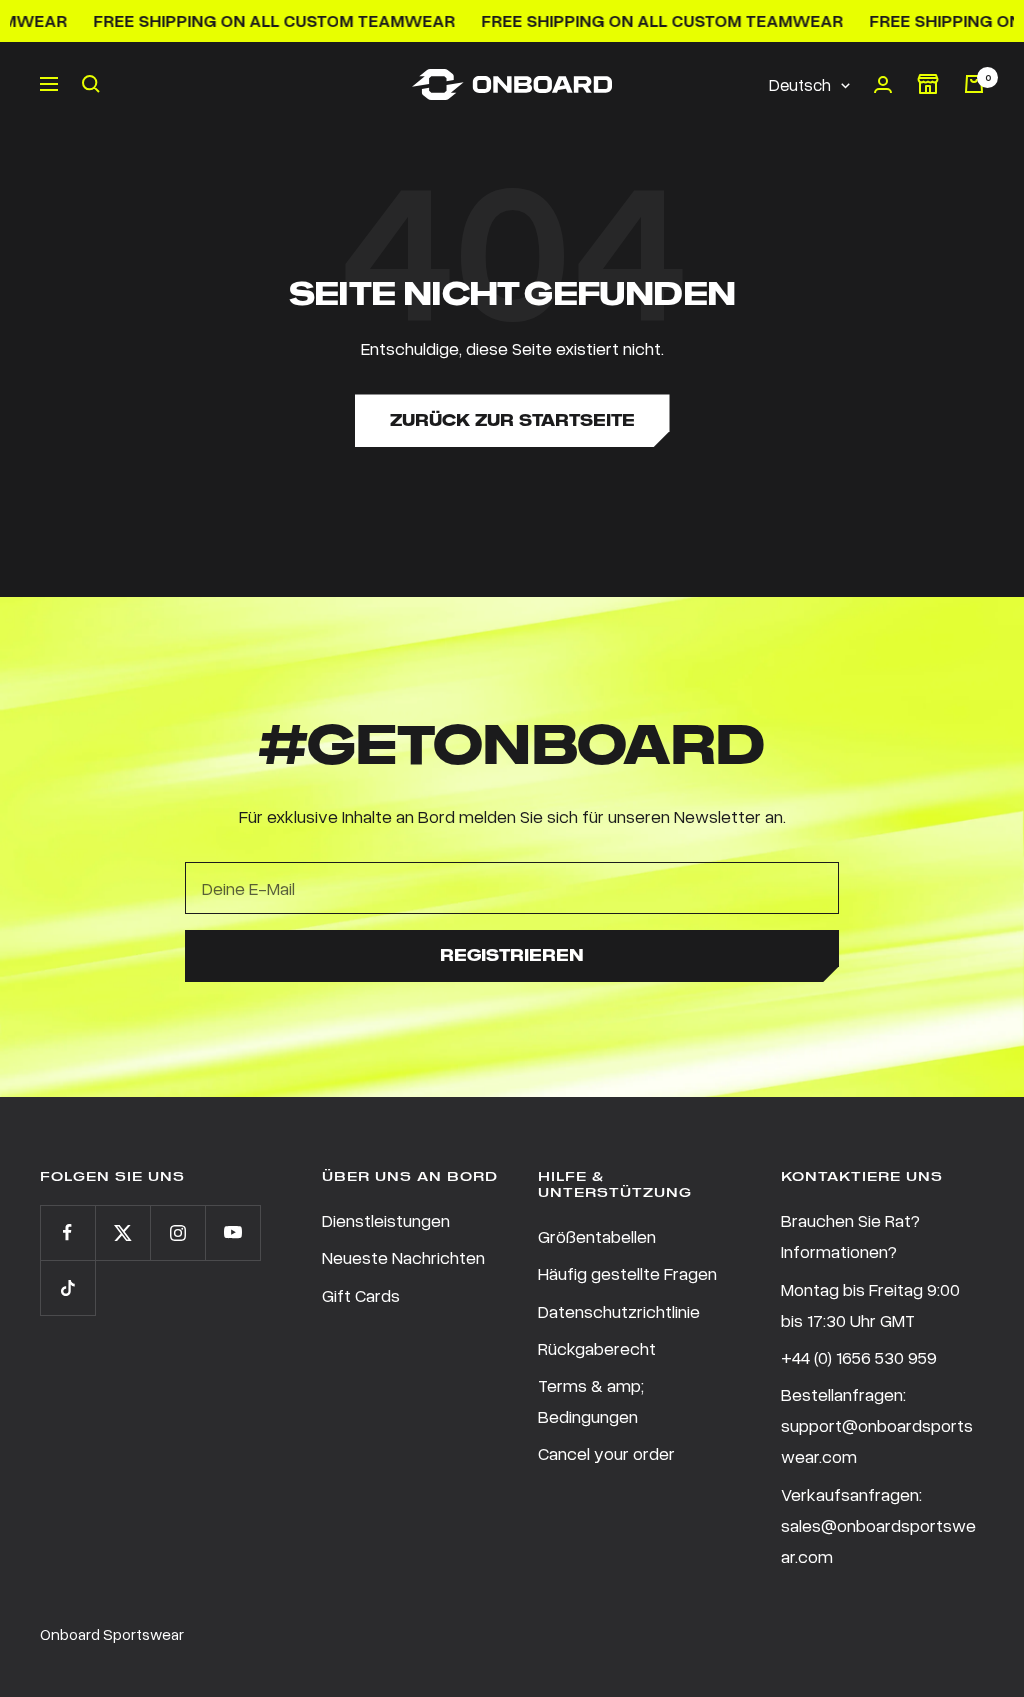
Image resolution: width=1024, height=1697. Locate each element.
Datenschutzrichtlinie (619, 1311)
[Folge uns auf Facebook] (67, 1232)
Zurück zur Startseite (512, 420)
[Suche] (91, 84)
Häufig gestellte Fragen (627, 1273)
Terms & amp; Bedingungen (591, 1400)
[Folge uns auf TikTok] (67, 1287)
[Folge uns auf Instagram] (177, 1232)
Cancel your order (606, 1453)
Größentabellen (597, 1236)
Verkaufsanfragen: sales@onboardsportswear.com (878, 1525)
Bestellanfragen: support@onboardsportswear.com (877, 1425)
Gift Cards (361, 1295)
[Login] (883, 84)
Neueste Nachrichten (403, 1257)
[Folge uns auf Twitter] (122, 1232)
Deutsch (800, 84)
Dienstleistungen (386, 1220)
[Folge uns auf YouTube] (232, 1232)
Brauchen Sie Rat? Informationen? (850, 1235)
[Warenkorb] (974, 84)
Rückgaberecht (597, 1348)
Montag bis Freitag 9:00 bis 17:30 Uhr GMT (870, 1304)
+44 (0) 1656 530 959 (859, 1357)
